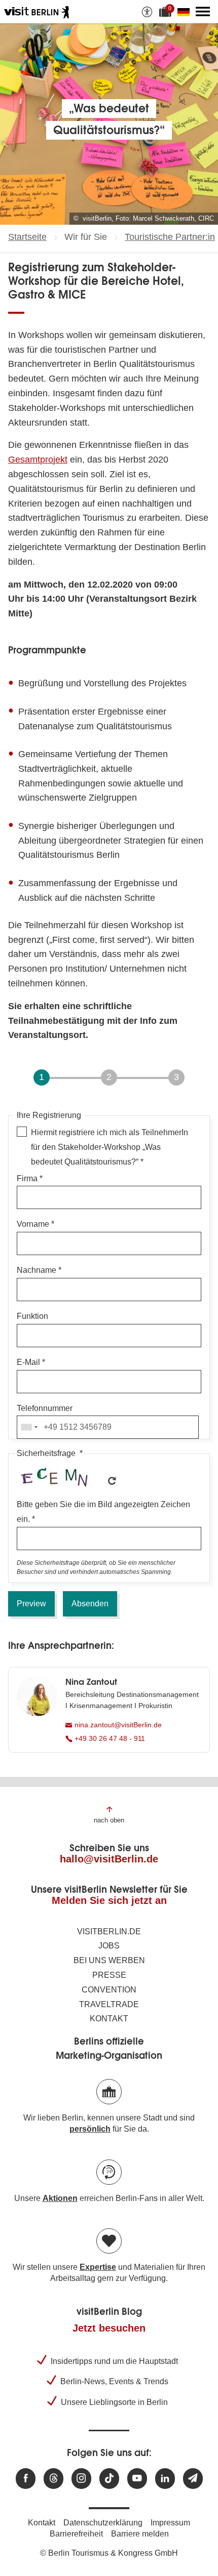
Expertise (98, 2267)
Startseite (27, 237)
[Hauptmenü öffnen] (203, 12)
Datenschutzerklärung (103, 2523)
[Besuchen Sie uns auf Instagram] (81, 2479)
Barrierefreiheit (76, 2534)
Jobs (109, 1946)
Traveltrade (109, 2004)
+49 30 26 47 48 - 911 (109, 1738)
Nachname (37, 1270)
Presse (109, 1975)
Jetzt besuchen (109, 2328)
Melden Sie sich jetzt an (109, 1900)
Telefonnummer (45, 1408)
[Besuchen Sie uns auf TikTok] (109, 2479)
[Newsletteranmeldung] (193, 2479)
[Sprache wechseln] (186, 12)
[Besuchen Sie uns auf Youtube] (137, 2479)
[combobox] (29, 1427)
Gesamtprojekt (38, 460)
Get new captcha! (112, 1481)
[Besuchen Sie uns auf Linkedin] (165, 2479)
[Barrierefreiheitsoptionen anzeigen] (147, 12)
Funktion (32, 1316)
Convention (109, 1990)
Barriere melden (140, 2534)
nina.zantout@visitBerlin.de (117, 1725)
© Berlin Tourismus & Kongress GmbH (109, 2553)
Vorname (33, 1224)
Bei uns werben (109, 1960)
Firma (27, 1178)
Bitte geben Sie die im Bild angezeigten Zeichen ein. (103, 1512)
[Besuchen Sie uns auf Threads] (53, 2479)
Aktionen (60, 2198)
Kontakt (109, 2019)
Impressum (170, 2523)
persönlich (90, 2129)
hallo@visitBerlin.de (109, 1859)
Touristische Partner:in (170, 237)
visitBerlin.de (109, 1931)
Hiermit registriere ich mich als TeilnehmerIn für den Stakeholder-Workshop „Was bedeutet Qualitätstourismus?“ (110, 1147)
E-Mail (28, 1362)
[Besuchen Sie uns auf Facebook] (26, 2479)
